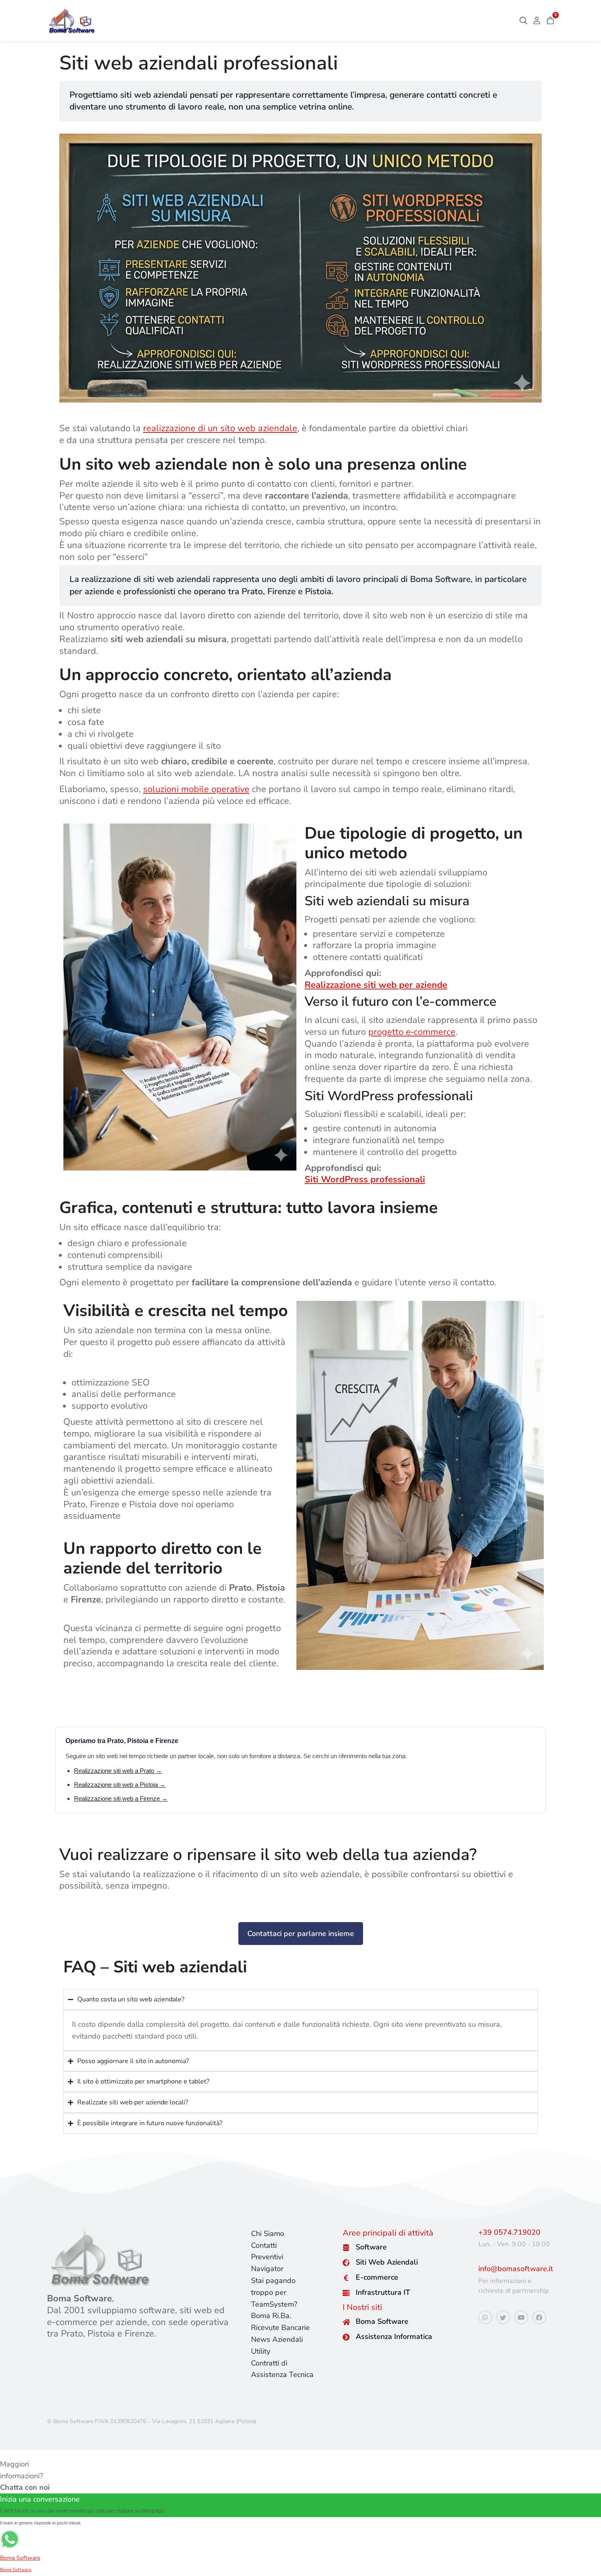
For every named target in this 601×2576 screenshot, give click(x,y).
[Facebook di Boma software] (539, 2317)
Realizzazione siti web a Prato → (118, 1771)
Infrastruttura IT (383, 2292)
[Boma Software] (346, 2322)
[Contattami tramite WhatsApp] (485, 2317)
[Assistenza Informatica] (346, 2337)
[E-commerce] (346, 2278)
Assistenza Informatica (394, 2337)
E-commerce (377, 2277)
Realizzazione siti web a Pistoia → (120, 1785)
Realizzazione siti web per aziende (376, 985)
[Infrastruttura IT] (346, 2293)
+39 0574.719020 (509, 2232)
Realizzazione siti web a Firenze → (121, 1798)
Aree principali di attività (388, 2233)
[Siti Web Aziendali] (346, 2263)
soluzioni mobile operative (196, 789)
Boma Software (382, 2321)
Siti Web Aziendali (387, 2262)
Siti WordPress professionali (365, 1179)
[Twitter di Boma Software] (503, 2317)
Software (371, 2247)
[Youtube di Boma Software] (521, 2317)
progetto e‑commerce (412, 1032)
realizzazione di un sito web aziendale (220, 428)
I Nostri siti (362, 2307)
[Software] (346, 2248)
